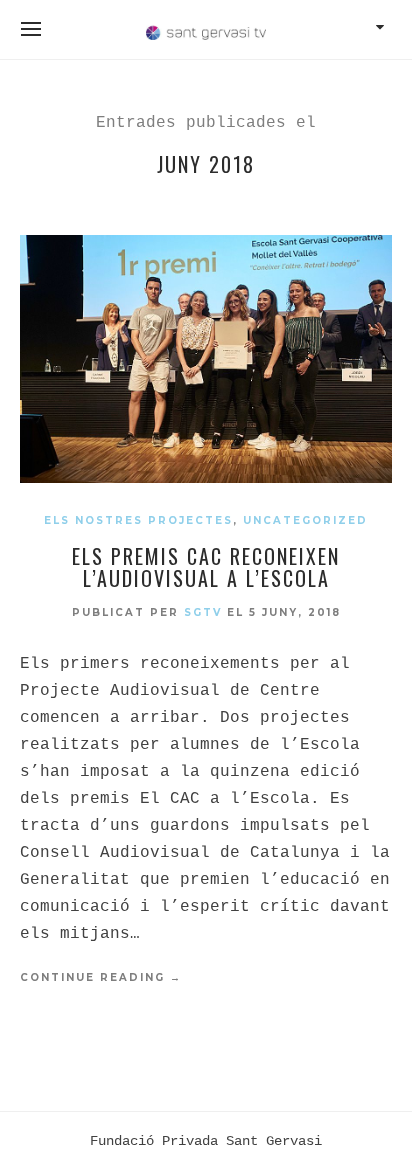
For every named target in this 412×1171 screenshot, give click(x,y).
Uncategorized (305, 520)
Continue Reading (101, 977)
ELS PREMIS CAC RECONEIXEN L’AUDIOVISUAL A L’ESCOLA (206, 567)
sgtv (203, 612)
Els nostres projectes (138, 520)
